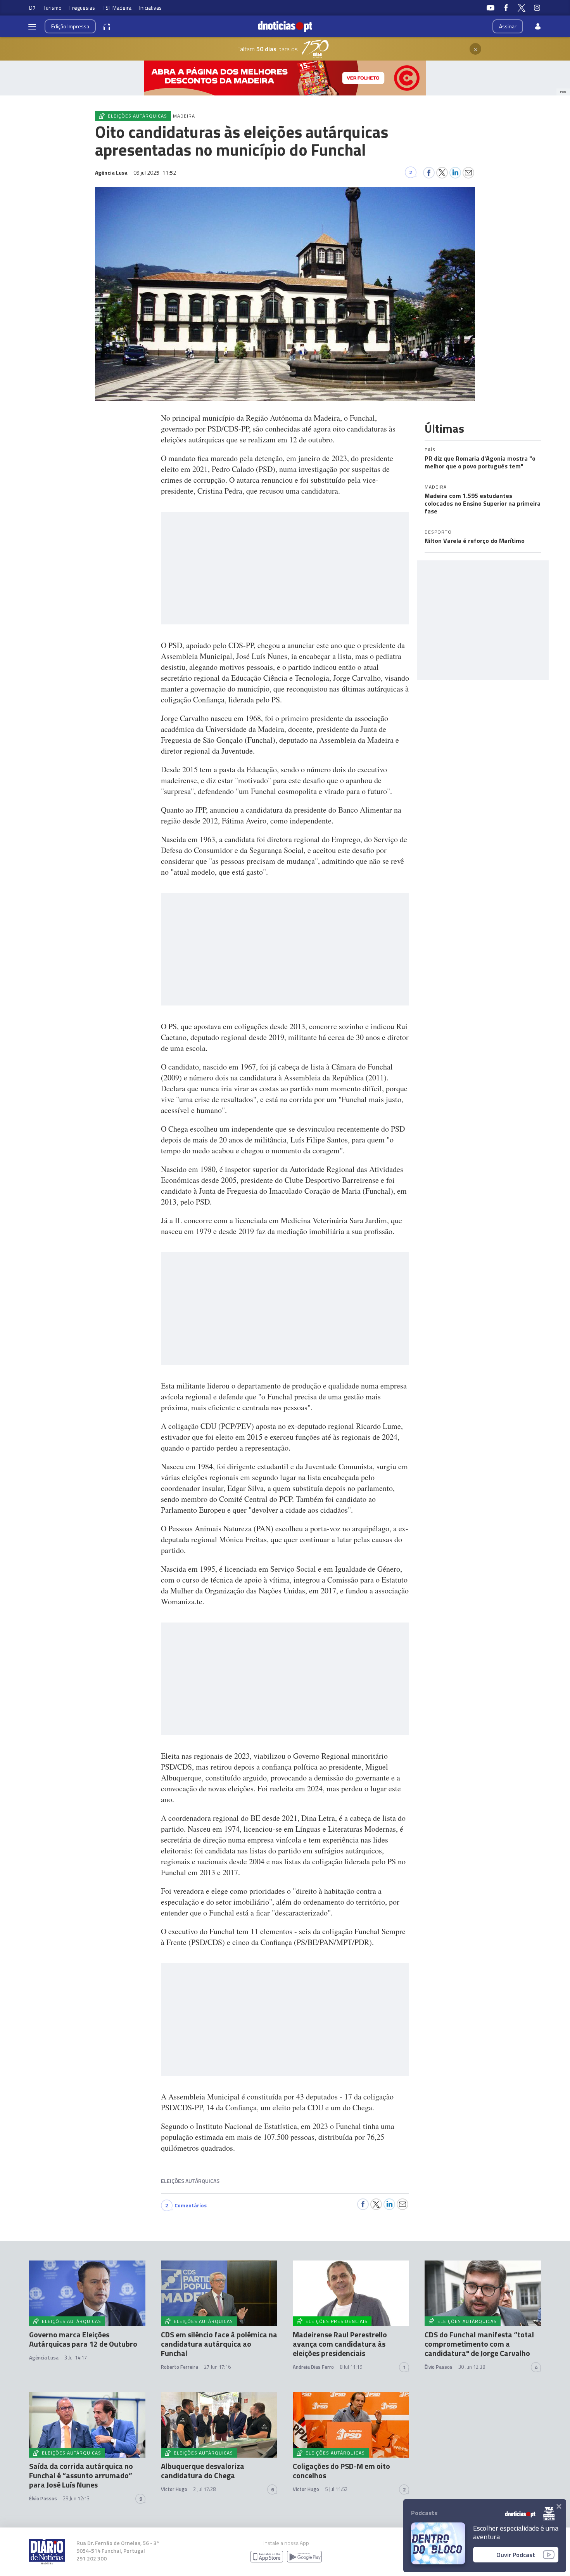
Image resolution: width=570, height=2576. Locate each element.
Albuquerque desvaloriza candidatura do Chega (203, 2471)
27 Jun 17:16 (217, 2367)
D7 (32, 8)
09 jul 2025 (155, 172)
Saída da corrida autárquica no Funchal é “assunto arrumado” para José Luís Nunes (81, 2475)
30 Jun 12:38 (472, 2367)
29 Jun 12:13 (76, 2498)
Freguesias (82, 8)
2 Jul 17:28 (204, 2489)
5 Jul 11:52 (336, 2489)
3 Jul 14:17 (76, 2358)
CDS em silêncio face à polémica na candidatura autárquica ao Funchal (219, 2344)
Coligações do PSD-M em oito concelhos (341, 2471)
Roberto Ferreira (180, 2367)
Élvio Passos (439, 2367)
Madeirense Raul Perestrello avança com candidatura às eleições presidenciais (340, 2344)
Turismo (53, 8)
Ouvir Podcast (516, 2555)
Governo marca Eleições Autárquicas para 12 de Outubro (83, 2339)
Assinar (508, 26)
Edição (70, 26)
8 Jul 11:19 (351, 2367)
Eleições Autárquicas (190, 2181)
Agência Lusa (44, 2358)
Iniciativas (150, 8)
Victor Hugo (174, 2489)
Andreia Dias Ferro (313, 2367)
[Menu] (32, 26)
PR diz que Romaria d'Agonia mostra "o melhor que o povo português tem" (480, 462)
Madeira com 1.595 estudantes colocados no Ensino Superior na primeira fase (483, 503)
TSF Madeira (117, 8)
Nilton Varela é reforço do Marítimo (475, 541)
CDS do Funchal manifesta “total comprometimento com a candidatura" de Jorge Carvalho (479, 2344)
